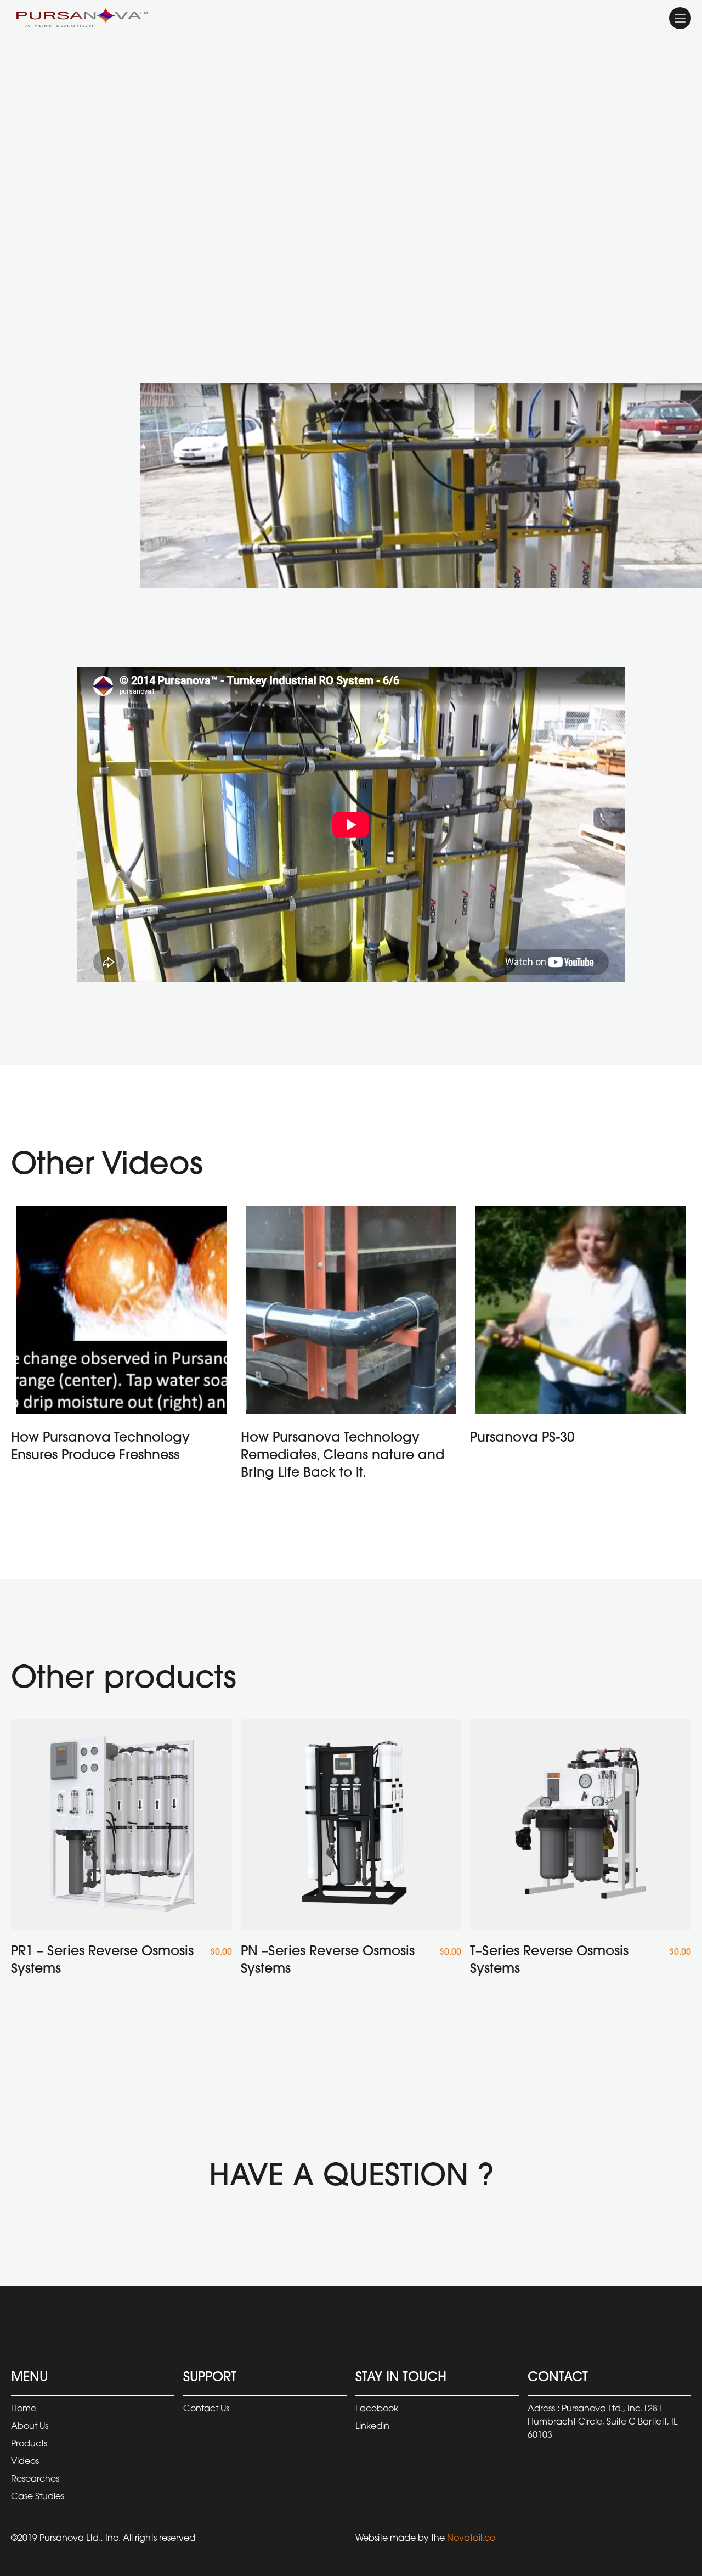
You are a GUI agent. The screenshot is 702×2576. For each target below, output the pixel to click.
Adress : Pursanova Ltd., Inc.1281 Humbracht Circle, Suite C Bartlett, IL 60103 (602, 2422)
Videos (25, 2462)
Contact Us (206, 2409)
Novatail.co (471, 2539)
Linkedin (372, 2427)
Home (24, 2409)
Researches (35, 2479)
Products (29, 2444)
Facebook (377, 2409)
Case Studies (38, 2497)
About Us (30, 2427)
